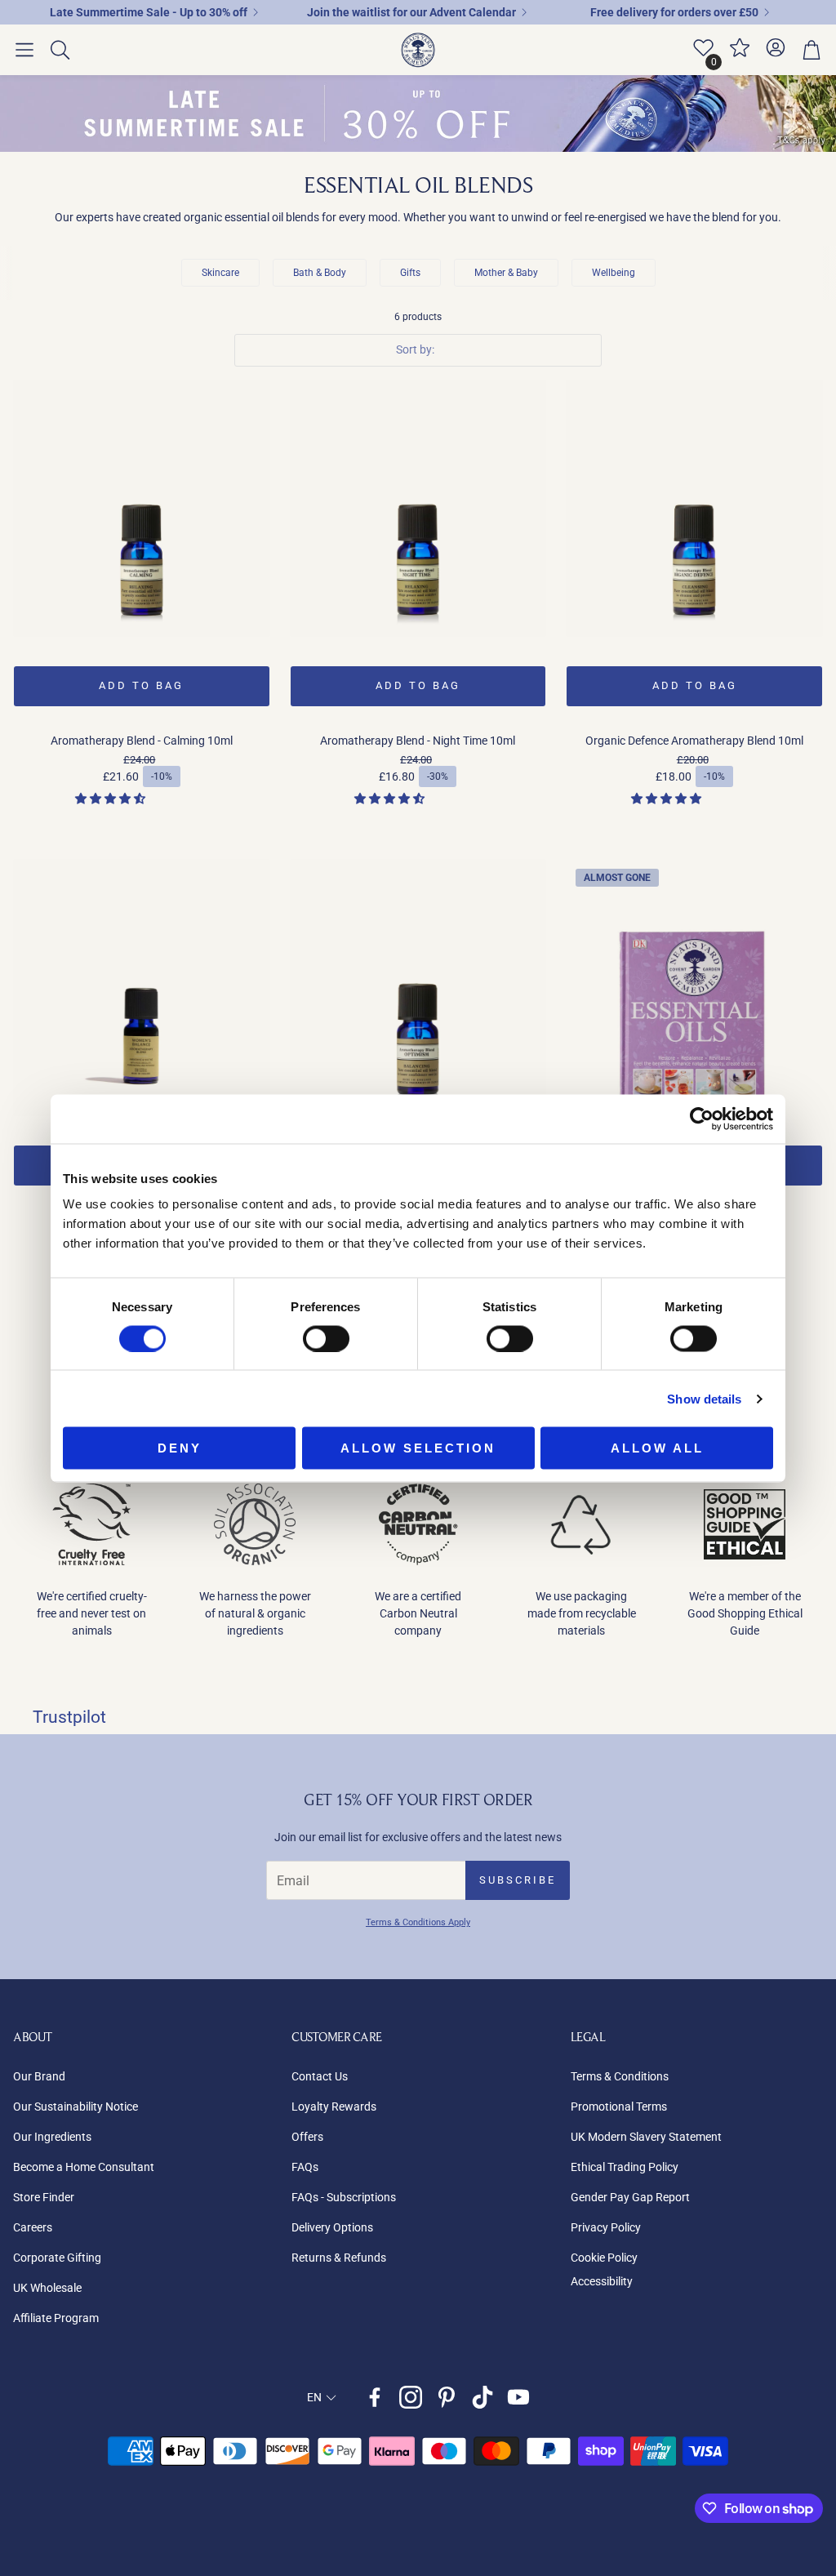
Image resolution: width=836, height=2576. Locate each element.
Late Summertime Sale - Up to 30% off (149, 12)
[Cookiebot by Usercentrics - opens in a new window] (702, 1119)
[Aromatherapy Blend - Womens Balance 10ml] (142, 988)
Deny (180, 1448)
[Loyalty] (740, 55)
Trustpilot (69, 1717)
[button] (24, 50)
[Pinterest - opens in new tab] (447, 2397)
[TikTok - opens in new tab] (482, 2397)
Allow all (657, 1448)
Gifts (410, 273)
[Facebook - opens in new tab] (375, 2397)
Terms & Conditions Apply (418, 1922)
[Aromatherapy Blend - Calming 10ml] (142, 508)
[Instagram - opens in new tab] (411, 2397)
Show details (704, 1398)
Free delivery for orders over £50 (674, 12)
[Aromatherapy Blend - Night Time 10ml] (418, 508)
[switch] (326, 1338)
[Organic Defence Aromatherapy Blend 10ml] (694, 508)
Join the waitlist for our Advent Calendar (411, 12)
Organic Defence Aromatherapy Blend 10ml (694, 741)
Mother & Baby (506, 273)
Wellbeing (614, 273)
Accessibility (602, 2281)
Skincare (220, 273)
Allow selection (418, 1448)
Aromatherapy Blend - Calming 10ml (142, 741)
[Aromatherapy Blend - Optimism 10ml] (418, 988)
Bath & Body (320, 273)
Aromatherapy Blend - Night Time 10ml (418, 741)
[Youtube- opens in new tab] (518, 2397)
